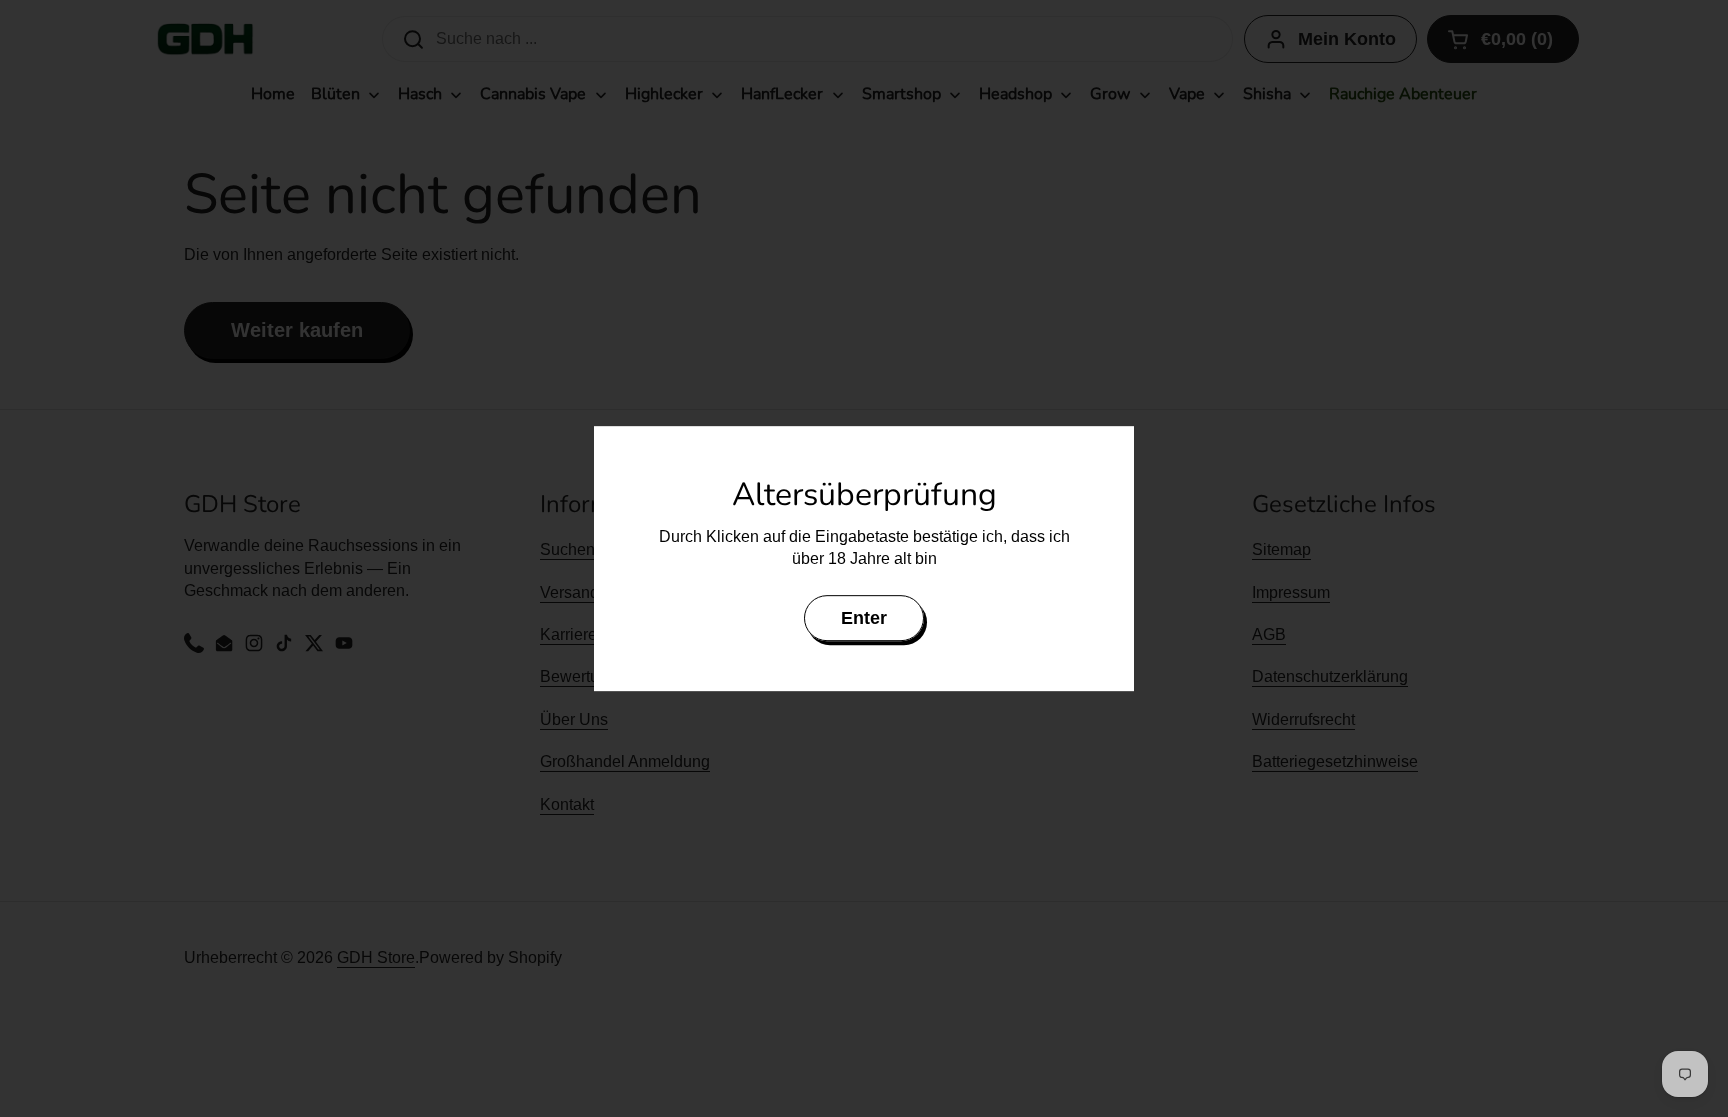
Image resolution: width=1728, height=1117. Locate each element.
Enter (864, 618)
